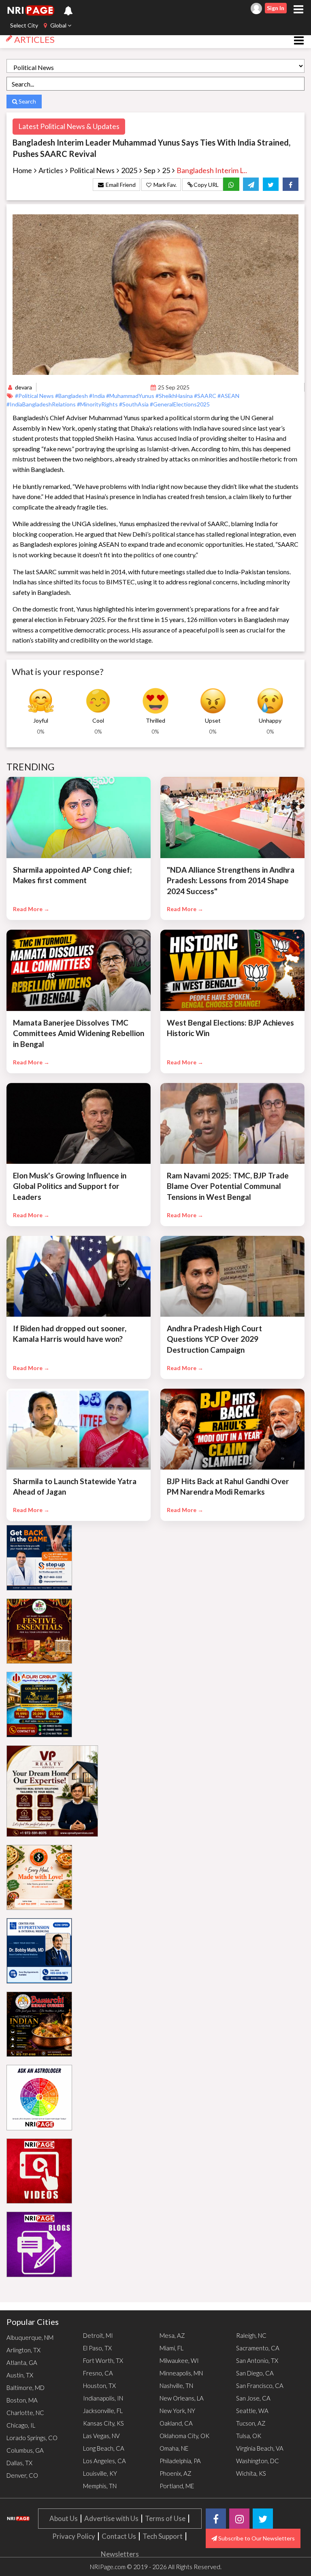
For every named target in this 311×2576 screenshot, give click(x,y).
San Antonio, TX (257, 2360)
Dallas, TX (19, 2463)
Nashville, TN (176, 2386)
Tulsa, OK (249, 2436)
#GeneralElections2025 (180, 404)
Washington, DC (258, 2461)
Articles (51, 170)
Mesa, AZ (172, 2335)
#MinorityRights (98, 404)
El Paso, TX (97, 2348)
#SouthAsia (134, 404)
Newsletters (120, 2554)
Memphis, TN (100, 2486)
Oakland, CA (176, 2423)
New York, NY (177, 2411)
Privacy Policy (74, 2536)
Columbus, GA (25, 2450)
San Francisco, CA (260, 2386)
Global (58, 25)
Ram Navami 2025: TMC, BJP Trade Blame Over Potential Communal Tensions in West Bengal (228, 1186)
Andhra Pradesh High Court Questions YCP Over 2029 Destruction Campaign (214, 1339)
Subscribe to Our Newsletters (256, 2538)
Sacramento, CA (258, 2348)
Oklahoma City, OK (184, 2436)
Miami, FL (171, 2348)
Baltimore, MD (26, 2388)
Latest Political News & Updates (69, 126)
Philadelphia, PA (180, 2461)
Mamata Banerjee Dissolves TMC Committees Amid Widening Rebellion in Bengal (79, 1033)
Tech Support (163, 2536)
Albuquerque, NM (30, 2337)
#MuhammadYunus (131, 396)
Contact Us (119, 2536)
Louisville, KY (100, 2473)
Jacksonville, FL (103, 2411)
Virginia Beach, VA (260, 2448)
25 (166, 170)
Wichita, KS (251, 2473)
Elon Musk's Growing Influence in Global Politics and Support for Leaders (70, 1186)
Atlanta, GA (22, 2362)
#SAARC (206, 396)
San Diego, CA (255, 2373)
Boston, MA (22, 2400)
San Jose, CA (253, 2398)
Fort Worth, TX (103, 2360)
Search (27, 101)
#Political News (35, 396)
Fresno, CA (98, 2373)
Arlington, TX (23, 2350)
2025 (129, 170)
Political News (92, 170)
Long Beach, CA (104, 2448)
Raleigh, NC (251, 2335)
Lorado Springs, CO (32, 2438)
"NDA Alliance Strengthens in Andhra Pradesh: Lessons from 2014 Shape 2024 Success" (231, 880)
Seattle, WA (252, 2411)
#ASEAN (228, 396)
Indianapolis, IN (103, 2398)
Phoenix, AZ (176, 2473)
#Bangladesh (72, 396)
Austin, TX (20, 2375)
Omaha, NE (174, 2448)
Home (22, 170)
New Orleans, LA (182, 2398)
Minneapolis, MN (181, 2373)
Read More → (31, 909)
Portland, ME (177, 2486)
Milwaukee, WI (179, 2360)
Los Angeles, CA (104, 2461)
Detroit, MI (98, 2335)
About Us (64, 2518)
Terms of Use (165, 2518)
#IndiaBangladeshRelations (42, 404)
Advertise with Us (111, 2518)
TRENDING (31, 767)
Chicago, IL (21, 2425)
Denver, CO (22, 2475)
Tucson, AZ (251, 2423)
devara (23, 387)
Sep (150, 170)
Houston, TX (99, 2386)
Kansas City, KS (103, 2423)
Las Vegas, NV (101, 2436)
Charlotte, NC (25, 2413)
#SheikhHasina (175, 396)
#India (98, 396)
